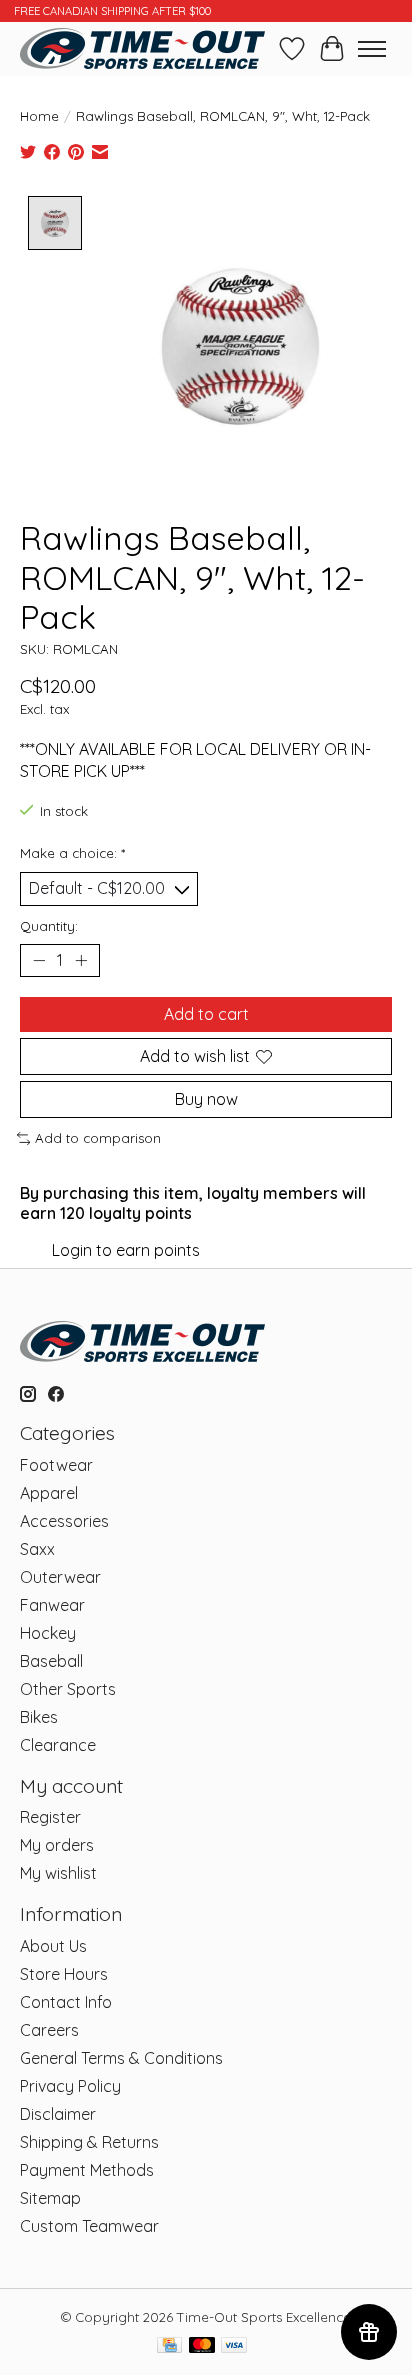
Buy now (206, 1099)
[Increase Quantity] (81, 960)
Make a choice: (72, 853)
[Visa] (234, 2346)
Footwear (56, 1465)
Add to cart (206, 1014)
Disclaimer (58, 2114)
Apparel (49, 1493)
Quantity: (49, 926)
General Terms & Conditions (121, 2058)
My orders (57, 1845)
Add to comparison (98, 1138)
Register (50, 1817)
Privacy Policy (70, 2086)
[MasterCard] (202, 2346)
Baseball (51, 1661)
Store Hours (64, 1974)
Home (39, 116)
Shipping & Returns (89, 2142)
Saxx (37, 1549)
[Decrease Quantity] (39, 960)
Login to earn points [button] (126, 1250)
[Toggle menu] (372, 49)
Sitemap (50, 2198)
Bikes (39, 1717)
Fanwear (52, 1605)
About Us (53, 1946)
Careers (49, 2030)
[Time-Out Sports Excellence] (142, 48)
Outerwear (60, 1577)
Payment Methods (87, 2170)
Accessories (64, 1521)
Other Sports (68, 1689)
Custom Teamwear (89, 2226)
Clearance (58, 1745)
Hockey (48, 1633)
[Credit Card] (169, 2346)
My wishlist (58, 1873)
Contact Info (66, 2002)
